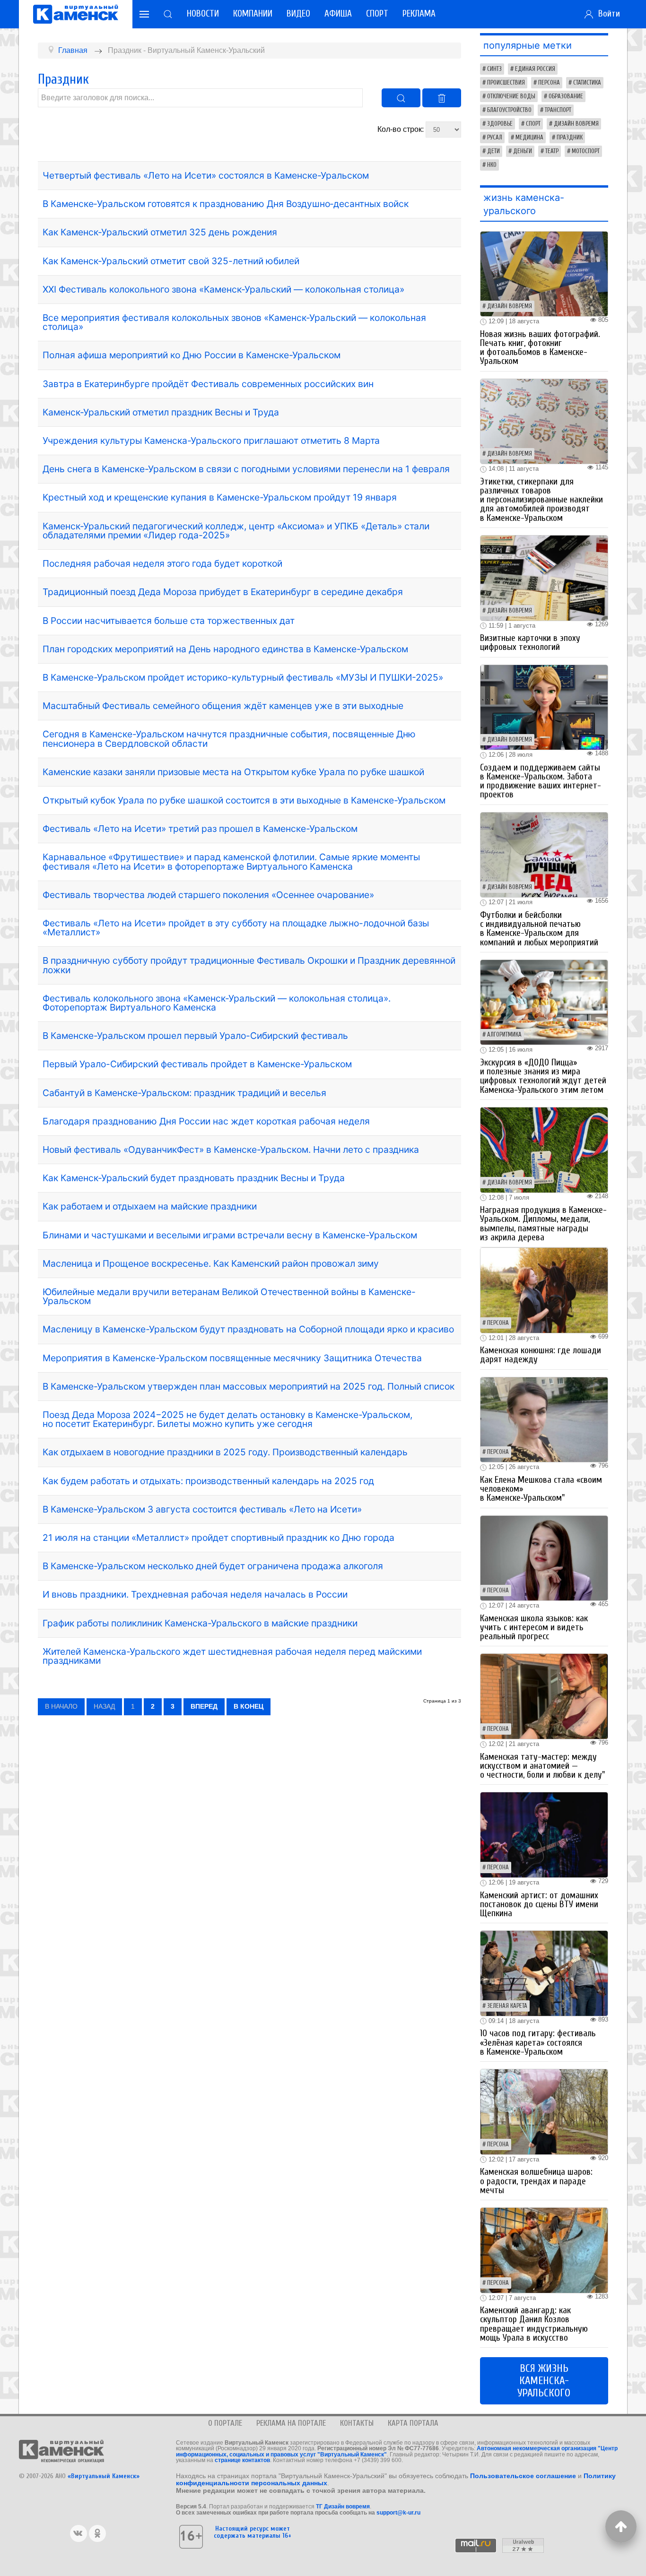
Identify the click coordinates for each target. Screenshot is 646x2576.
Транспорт (558, 110)
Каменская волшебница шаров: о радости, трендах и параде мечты (536, 2181)
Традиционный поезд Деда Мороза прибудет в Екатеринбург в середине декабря (223, 592)
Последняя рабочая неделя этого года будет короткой (162, 563)
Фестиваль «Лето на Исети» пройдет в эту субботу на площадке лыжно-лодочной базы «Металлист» (236, 928)
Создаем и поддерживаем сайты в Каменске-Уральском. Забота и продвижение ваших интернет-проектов (541, 781)
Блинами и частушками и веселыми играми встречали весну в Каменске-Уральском (230, 1235)
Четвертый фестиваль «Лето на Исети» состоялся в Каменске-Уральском (206, 175)
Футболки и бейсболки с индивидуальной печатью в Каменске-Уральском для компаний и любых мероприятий (539, 929)
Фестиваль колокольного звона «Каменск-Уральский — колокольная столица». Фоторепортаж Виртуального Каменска (217, 1003)
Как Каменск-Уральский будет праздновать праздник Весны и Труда (194, 1178)
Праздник (570, 138)
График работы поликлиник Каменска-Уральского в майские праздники (200, 1623)
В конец (249, 1706)
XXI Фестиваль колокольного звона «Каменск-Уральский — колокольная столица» (223, 289)
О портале (225, 2423)
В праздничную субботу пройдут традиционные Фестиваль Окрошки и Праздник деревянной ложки (249, 965)
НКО (492, 165)
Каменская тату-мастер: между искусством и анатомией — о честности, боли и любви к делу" (542, 1766)
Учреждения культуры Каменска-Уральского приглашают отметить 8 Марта (211, 441)
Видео (298, 14)
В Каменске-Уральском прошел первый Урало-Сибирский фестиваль (195, 1036)
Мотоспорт (586, 151)
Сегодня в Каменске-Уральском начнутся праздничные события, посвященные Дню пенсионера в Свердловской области (229, 739)
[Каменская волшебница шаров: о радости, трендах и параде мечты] (544, 2111)
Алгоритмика (504, 1035)
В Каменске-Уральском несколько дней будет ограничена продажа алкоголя (213, 1566)
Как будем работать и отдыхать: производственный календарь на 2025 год (208, 1481)
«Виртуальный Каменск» (104, 2476)
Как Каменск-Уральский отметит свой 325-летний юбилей (171, 261)
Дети (493, 151)
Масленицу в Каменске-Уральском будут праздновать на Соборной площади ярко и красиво (248, 1329)
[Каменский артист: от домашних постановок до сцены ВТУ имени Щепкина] (544, 1834)
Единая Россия (535, 69)
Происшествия (506, 83)
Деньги (523, 151)
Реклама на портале (291, 2423)
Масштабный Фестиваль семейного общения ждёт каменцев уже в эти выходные (223, 706)
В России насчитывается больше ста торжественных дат (169, 621)
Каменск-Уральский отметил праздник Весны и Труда (161, 412)
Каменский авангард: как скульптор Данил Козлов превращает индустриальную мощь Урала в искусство (534, 2324)
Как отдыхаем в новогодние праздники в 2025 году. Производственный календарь (225, 1452)
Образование (566, 96)
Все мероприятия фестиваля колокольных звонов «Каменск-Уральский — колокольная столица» (234, 322)
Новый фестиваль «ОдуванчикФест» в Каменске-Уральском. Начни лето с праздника (231, 1150)
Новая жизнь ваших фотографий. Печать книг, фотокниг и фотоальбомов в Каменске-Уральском (540, 348)
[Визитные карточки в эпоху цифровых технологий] (544, 577)
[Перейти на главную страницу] (76, 14)
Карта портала (413, 2423)
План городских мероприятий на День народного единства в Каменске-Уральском (225, 649)
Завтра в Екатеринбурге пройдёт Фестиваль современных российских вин (208, 384)
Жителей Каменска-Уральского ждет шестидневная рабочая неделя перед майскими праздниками (232, 1656)
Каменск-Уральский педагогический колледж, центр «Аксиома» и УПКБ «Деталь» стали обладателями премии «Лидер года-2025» (236, 531)
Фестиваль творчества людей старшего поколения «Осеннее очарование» (208, 895)
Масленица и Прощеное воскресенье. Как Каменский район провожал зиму (211, 1263)
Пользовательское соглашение (523, 2476)
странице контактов (242, 2460)
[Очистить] (442, 98)
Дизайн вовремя (576, 124)
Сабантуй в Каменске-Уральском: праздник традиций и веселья (184, 1093)
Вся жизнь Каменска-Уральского (544, 2381)
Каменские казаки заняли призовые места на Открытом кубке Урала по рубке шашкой (233, 772)
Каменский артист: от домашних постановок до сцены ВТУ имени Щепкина (539, 1904)
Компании (253, 14)
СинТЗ (494, 69)
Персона (549, 83)
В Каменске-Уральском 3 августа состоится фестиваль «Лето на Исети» (202, 1509)
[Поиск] (401, 98)
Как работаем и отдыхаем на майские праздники (150, 1206)
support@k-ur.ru (398, 2513)
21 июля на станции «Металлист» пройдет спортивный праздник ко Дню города (218, 1538)
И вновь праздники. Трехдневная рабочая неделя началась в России (195, 1594)
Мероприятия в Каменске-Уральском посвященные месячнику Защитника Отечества (232, 1358)
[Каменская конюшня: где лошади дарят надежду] (544, 1290)
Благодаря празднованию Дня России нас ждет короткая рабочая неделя (206, 1121)
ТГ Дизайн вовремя (343, 2507)
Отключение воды (511, 96)
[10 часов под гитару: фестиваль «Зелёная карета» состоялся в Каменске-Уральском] (544, 1973)
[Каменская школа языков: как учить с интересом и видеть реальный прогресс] (544, 1558)
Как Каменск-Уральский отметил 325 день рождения (160, 232)
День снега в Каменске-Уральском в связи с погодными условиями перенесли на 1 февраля (246, 469)
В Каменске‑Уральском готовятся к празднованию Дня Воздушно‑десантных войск (226, 204)
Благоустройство (509, 110)
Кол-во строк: (402, 129)
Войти (607, 14)
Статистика (587, 83)
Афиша (338, 14)
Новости (203, 14)
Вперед (204, 1706)
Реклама (419, 14)
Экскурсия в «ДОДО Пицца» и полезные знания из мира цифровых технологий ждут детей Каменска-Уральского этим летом (543, 1076)
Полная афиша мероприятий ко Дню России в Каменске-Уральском (192, 355)
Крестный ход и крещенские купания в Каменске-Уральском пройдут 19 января (220, 497)
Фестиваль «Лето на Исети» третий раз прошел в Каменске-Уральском (200, 829)
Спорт (377, 14)
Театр (552, 151)
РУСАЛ (495, 138)
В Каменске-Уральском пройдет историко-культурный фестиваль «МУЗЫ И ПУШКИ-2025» (243, 677)
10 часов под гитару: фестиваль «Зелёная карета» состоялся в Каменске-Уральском (538, 2042)
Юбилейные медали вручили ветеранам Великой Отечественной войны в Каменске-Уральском (229, 1296)
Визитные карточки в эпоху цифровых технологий (530, 643)
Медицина (529, 138)
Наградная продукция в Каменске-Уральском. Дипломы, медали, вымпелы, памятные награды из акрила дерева (543, 1224)
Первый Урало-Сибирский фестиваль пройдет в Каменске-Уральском (197, 1064)
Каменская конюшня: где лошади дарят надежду (541, 1355)
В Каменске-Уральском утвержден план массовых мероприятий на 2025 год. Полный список (249, 1386)
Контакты (357, 2423)
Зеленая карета (507, 2006)
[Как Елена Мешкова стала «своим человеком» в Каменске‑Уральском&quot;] (544, 1419)
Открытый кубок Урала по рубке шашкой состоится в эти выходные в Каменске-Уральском (244, 800)
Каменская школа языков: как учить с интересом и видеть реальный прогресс (534, 1627)
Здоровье (500, 124)
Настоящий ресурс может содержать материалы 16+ (253, 2532)
